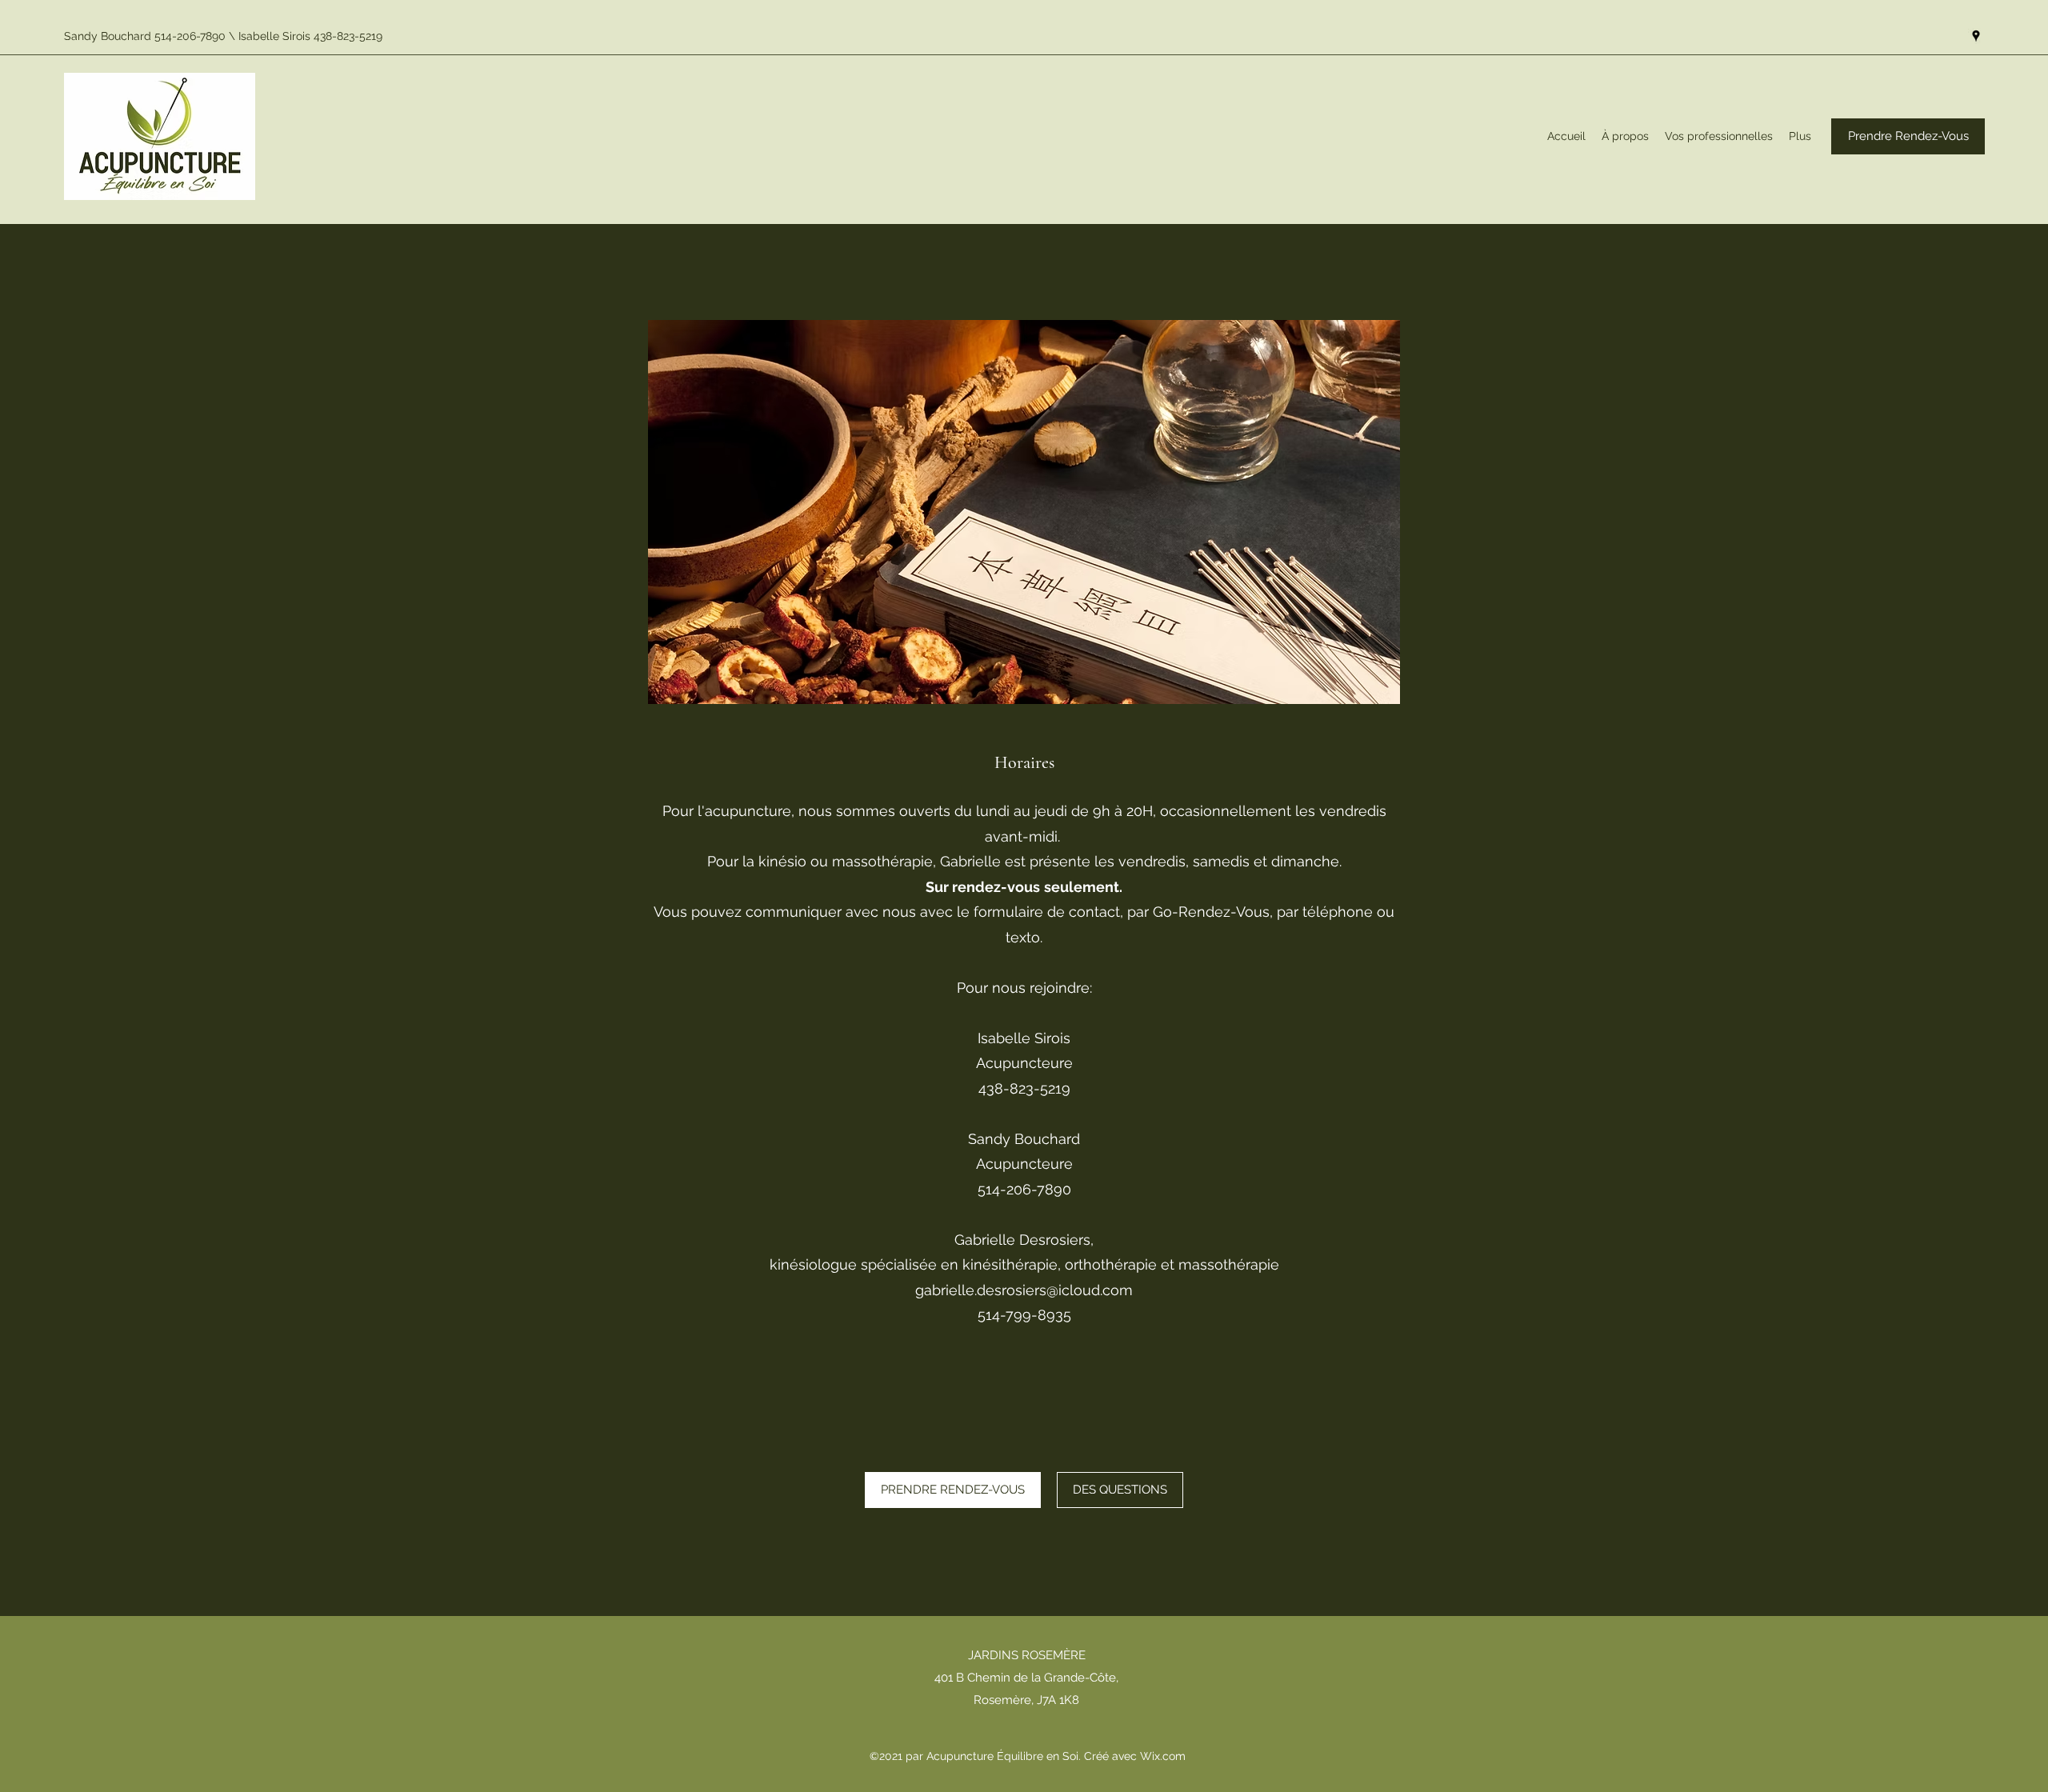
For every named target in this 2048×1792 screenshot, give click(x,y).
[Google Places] (1976, 36)
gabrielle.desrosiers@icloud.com (1024, 1290)
